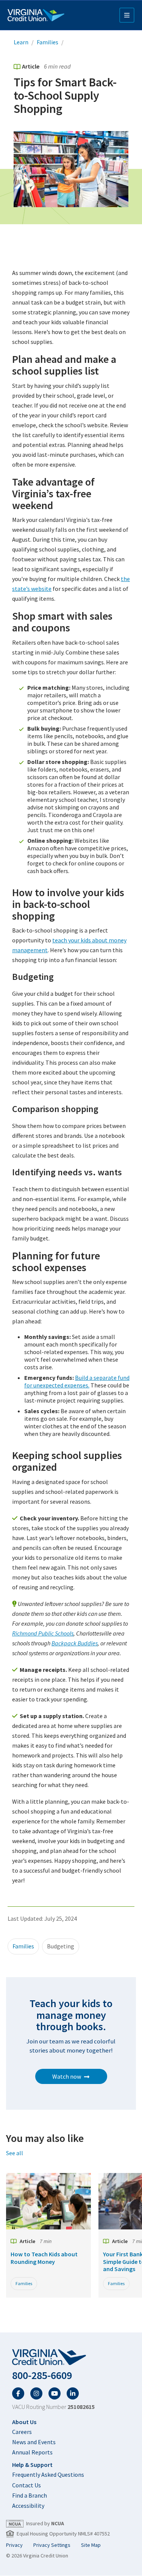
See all (15, 2153)
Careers (22, 2432)
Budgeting (61, 1946)
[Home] (36, 15)
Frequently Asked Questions (48, 2474)
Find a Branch (30, 2495)
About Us (24, 2422)
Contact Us (27, 2485)
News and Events (34, 2442)
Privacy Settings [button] (52, 2545)
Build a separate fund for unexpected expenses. (77, 1381)
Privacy (14, 2545)
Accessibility (28, 2506)
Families (48, 42)
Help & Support (32, 2465)
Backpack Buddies (75, 1643)
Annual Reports (32, 2452)
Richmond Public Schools (43, 1633)
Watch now (67, 2076)
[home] (71, 2357)
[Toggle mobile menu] (127, 15)
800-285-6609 (42, 2375)
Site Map (91, 2545)
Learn (21, 42)
